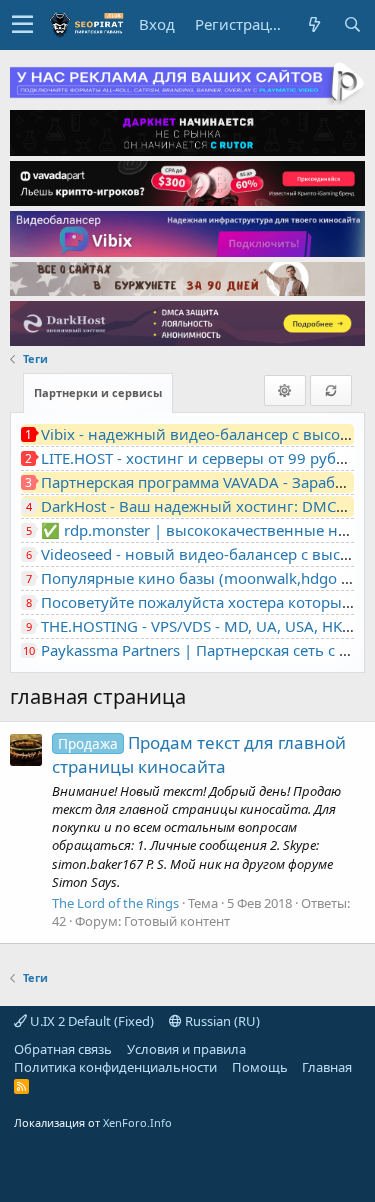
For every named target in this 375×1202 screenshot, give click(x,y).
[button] (22, 25)
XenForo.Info (137, 1122)
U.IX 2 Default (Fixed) (90, 1021)
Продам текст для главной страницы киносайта (199, 754)
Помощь (260, 1067)
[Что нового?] (314, 24)
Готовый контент (177, 921)
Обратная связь (63, 1049)
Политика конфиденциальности (115, 1067)
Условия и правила (186, 1049)
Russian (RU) (221, 1021)
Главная (327, 1067)
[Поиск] (352, 24)
